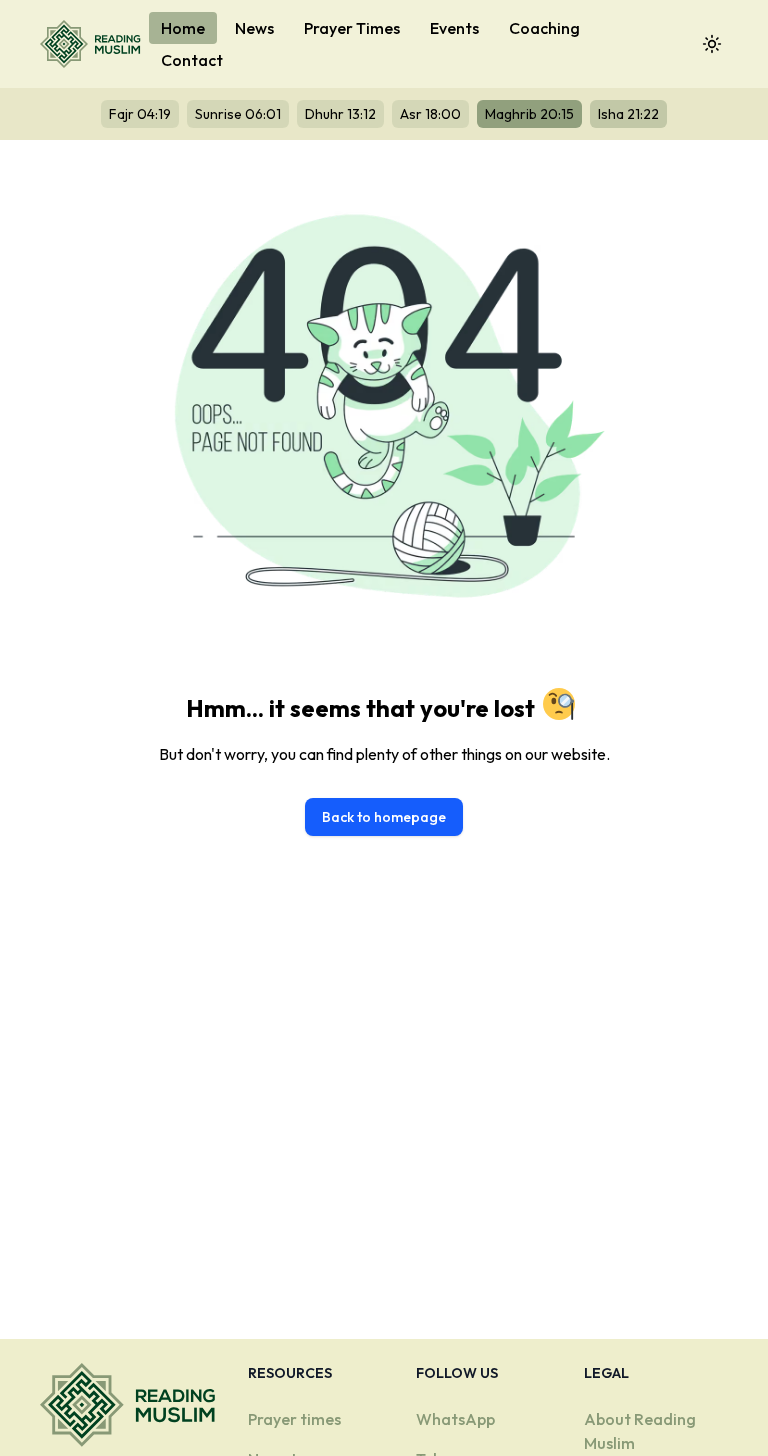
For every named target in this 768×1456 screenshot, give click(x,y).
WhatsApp (455, 1419)
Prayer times (294, 1419)
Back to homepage (384, 817)
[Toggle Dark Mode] (712, 44)
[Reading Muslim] (94, 44)
